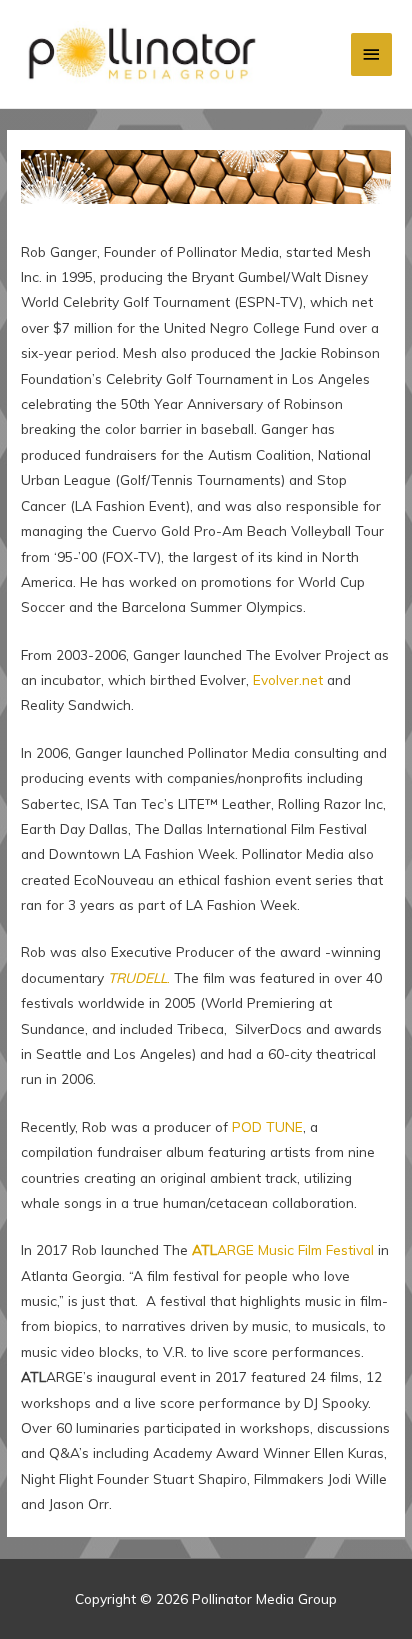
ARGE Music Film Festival (283, 1249)
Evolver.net (288, 679)
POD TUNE (267, 1126)
